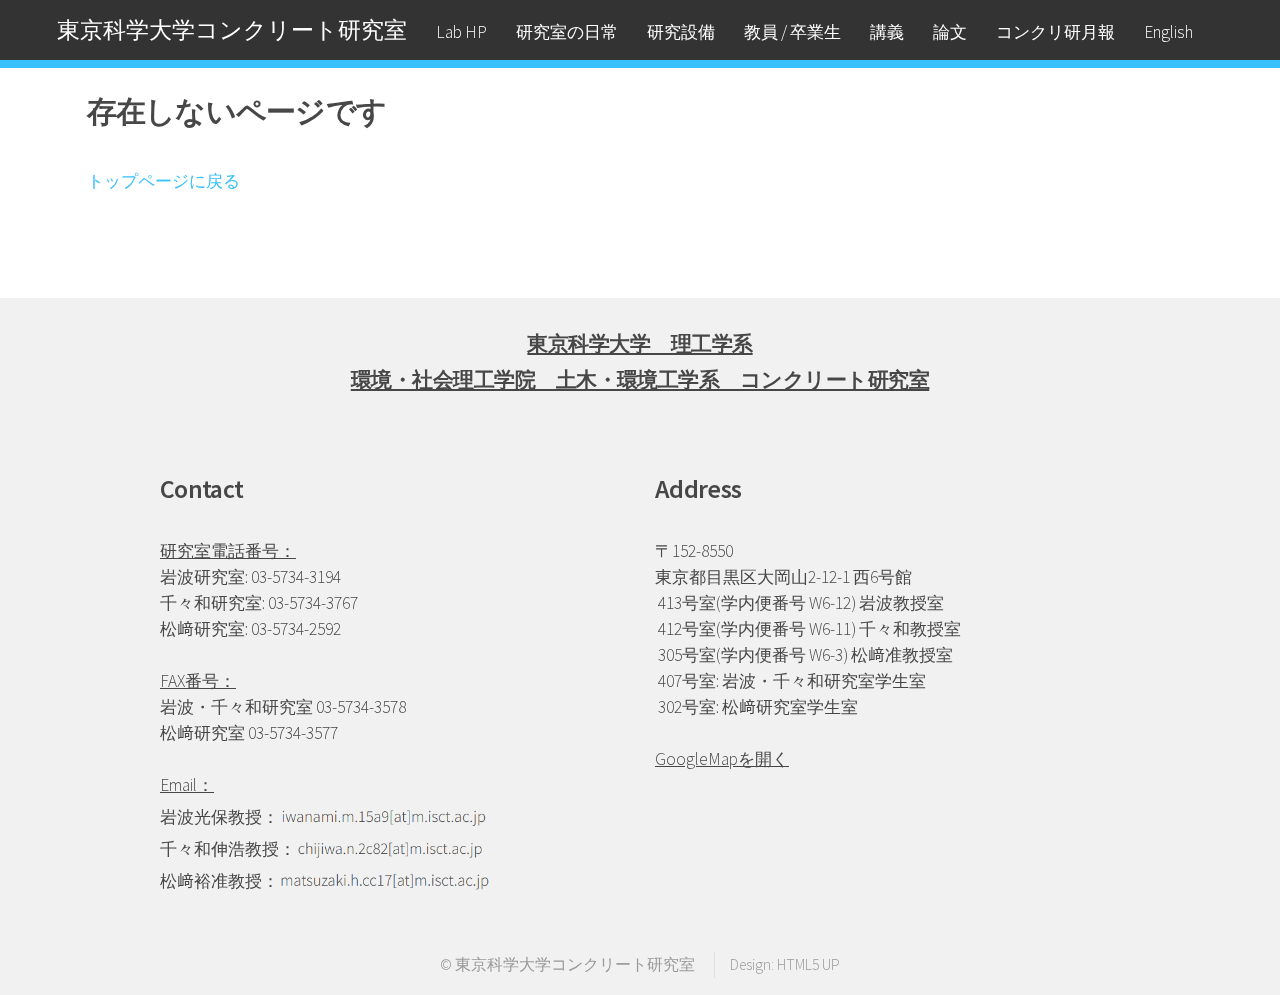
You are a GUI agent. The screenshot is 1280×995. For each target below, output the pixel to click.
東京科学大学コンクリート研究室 (232, 30)
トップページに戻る (163, 181)
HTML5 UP (808, 964)
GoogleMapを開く (722, 759)
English (1168, 32)
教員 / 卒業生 (792, 32)
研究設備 (681, 32)
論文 (950, 32)
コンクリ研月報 (1055, 32)
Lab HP (461, 32)
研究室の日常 (567, 32)
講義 (887, 32)
